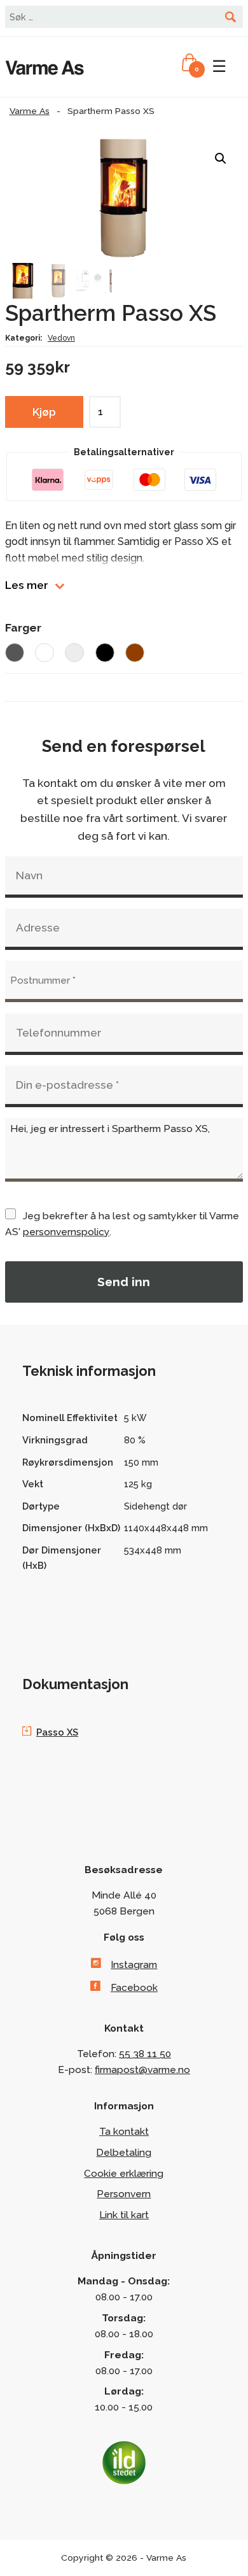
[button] (221, 159)
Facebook (134, 1987)
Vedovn (61, 338)
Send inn (124, 1282)
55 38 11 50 (145, 2054)
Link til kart (124, 2215)
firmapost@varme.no (142, 2070)
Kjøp (44, 412)
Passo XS (57, 1732)
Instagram (134, 1964)
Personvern (124, 2194)
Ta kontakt (124, 2131)
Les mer (27, 585)
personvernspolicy (66, 1232)
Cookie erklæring (124, 2173)
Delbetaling (124, 2152)
